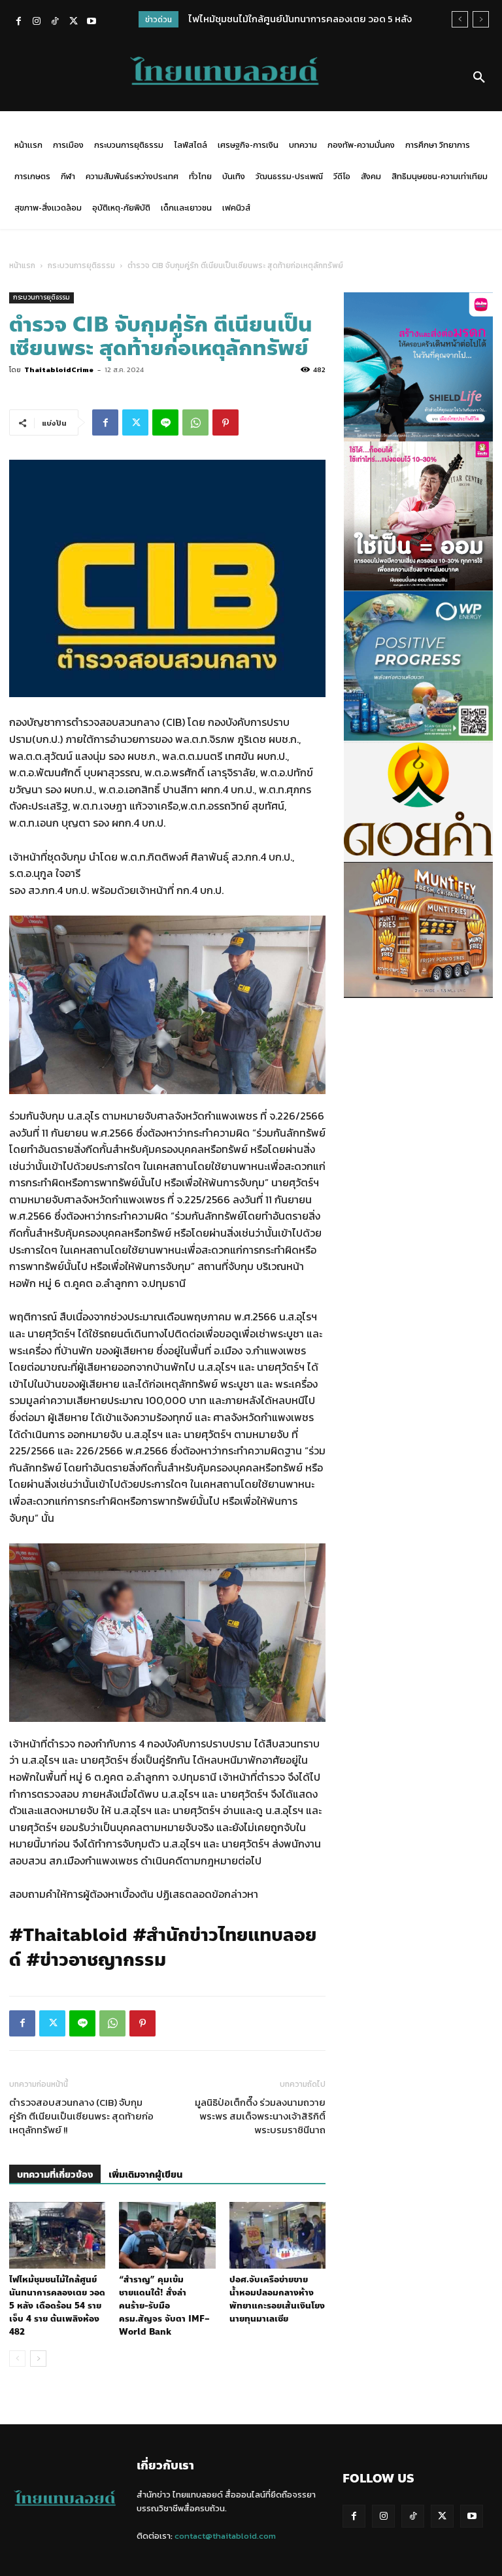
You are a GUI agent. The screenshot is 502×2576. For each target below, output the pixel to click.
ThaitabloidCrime (59, 369)
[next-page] (38, 2359)
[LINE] (165, 422)
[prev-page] (17, 2359)
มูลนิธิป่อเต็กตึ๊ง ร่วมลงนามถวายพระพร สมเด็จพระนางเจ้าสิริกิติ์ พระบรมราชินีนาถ (260, 2116)
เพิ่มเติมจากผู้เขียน (145, 2175)
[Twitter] (73, 22)
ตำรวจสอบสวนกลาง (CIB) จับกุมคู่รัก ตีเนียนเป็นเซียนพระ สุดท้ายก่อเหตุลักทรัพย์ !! (81, 2116)
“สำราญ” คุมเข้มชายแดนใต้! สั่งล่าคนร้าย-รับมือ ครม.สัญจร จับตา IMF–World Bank (164, 2306)
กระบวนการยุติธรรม (81, 266)
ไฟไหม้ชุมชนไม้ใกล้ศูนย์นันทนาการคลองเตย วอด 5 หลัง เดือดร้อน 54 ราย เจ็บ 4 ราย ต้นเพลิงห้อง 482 (57, 2306)
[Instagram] (37, 22)
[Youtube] (92, 22)
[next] (481, 19)
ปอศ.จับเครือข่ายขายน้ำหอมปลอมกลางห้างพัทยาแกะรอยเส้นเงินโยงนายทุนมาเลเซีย (277, 2299)
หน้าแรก (22, 266)
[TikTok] (55, 22)
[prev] (460, 19)
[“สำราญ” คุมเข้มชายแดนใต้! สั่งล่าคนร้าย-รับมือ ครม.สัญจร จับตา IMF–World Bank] (167, 2235)
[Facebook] (18, 22)
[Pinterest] (226, 422)
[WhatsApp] (195, 422)
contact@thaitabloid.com (225, 2536)
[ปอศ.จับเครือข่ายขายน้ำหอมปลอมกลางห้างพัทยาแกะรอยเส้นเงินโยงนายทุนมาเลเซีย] (277, 2235)
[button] (479, 78)
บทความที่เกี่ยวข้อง (55, 2175)
